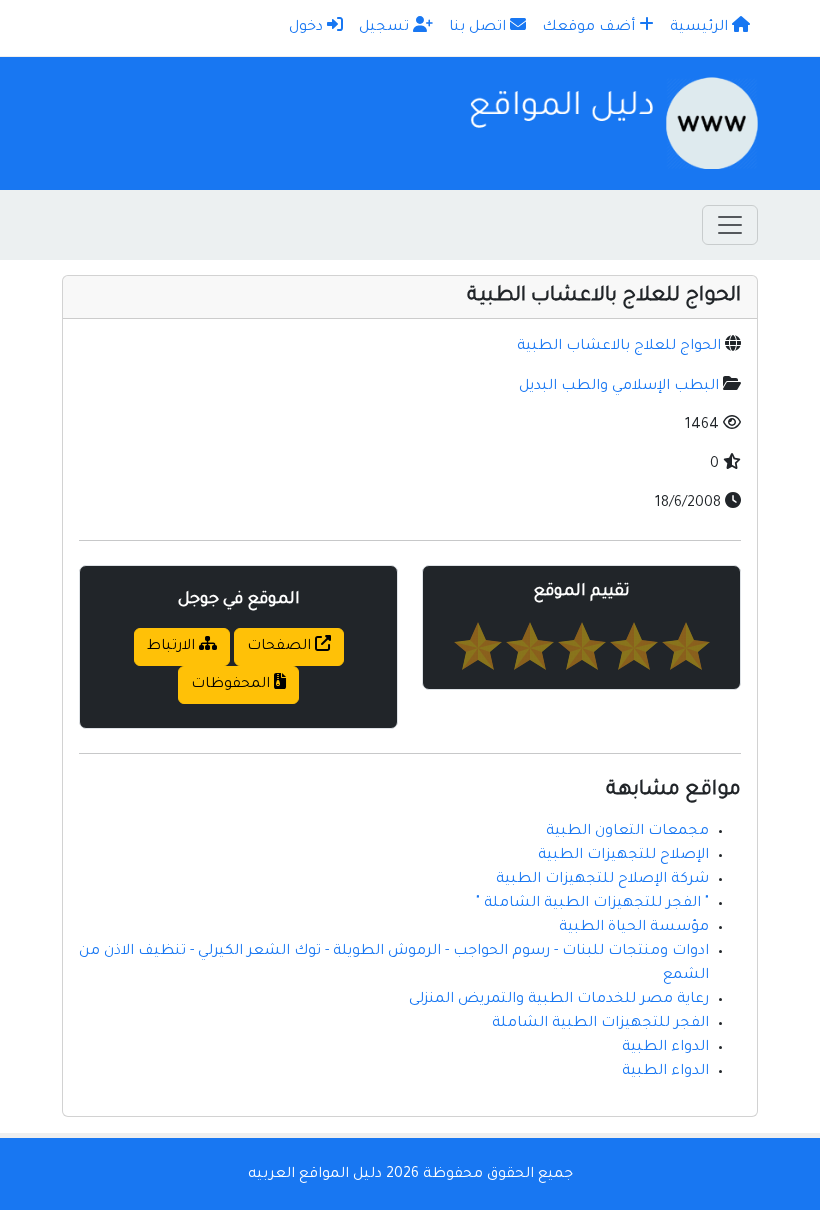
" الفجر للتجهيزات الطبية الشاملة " (592, 904)
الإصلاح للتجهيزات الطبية (623, 856)
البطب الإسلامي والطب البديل (619, 387)
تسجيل (386, 28)
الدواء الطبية (665, 1048)
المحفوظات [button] (232, 685)
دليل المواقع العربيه (315, 1175)
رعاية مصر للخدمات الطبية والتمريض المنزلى (559, 1000)
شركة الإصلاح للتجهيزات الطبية (602, 880)
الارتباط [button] (173, 647)
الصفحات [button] (281, 647)
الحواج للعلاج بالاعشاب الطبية (619, 347)
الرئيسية (701, 28)
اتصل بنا (479, 28)
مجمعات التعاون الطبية (627, 832)
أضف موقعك (590, 28)
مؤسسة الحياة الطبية (634, 928)
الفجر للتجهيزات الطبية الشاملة (600, 1024)
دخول (308, 28)
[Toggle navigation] (730, 225)
